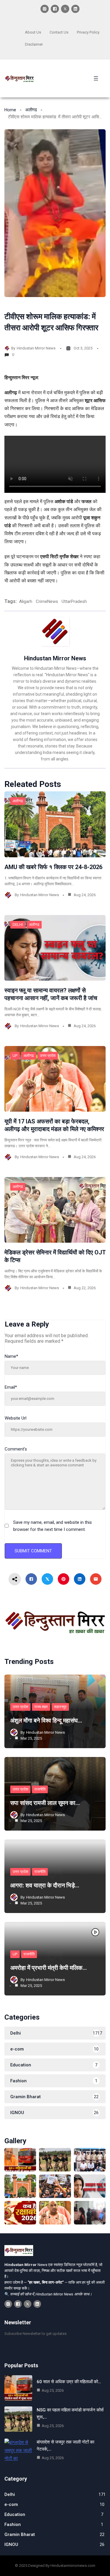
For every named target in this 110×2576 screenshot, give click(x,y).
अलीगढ (31, 110)
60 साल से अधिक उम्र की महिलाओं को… (69, 2382)
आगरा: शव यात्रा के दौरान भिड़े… (45, 1885)
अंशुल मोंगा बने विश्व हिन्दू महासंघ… (46, 1720)
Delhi (18, 925)
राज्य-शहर (41, 1707)
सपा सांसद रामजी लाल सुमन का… (45, 1803)
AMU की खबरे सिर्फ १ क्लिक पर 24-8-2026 (53, 867)
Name (11, 1356)
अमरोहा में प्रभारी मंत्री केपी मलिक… (49, 1968)
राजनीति (40, 1789)
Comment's (16, 1449)
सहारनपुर (60, 1707)
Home (10, 110)
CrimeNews (47, 601)
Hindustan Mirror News (36, 348)
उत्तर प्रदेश (48, 1056)
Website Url (16, 1418)
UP (15, 1056)
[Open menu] (96, 78)
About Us (33, 32)
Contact (56, 32)
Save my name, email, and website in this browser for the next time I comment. (53, 1526)
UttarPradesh (74, 601)
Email (11, 1387)
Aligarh (26, 601)
